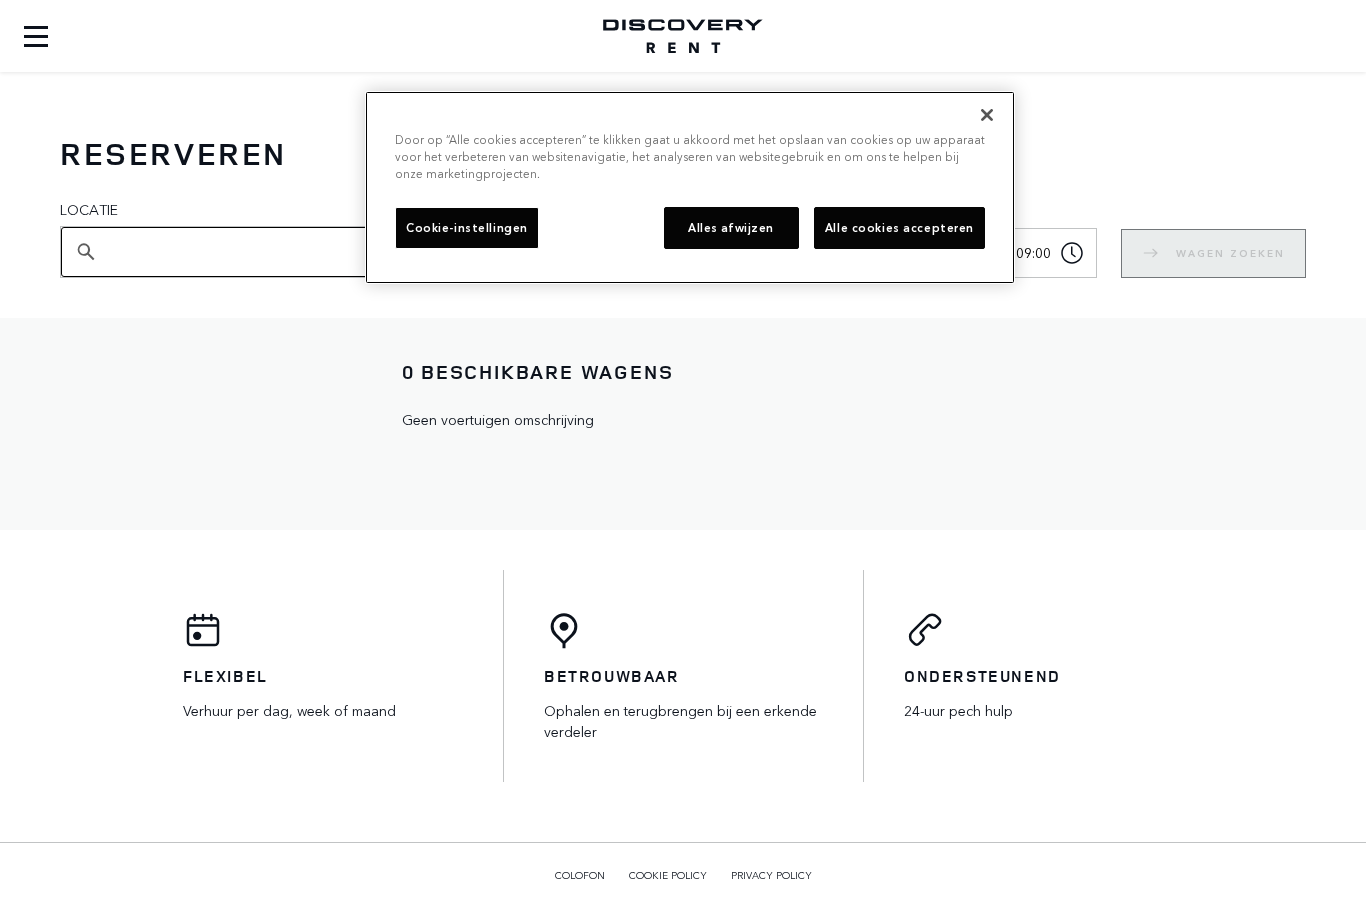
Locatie (89, 209)
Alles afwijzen (731, 227)
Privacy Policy (771, 875)
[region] (690, 187)
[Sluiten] (987, 115)
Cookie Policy (668, 875)
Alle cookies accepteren (899, 227)
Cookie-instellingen (467, 227)
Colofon (580, 875)
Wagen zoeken (1230, 253)
